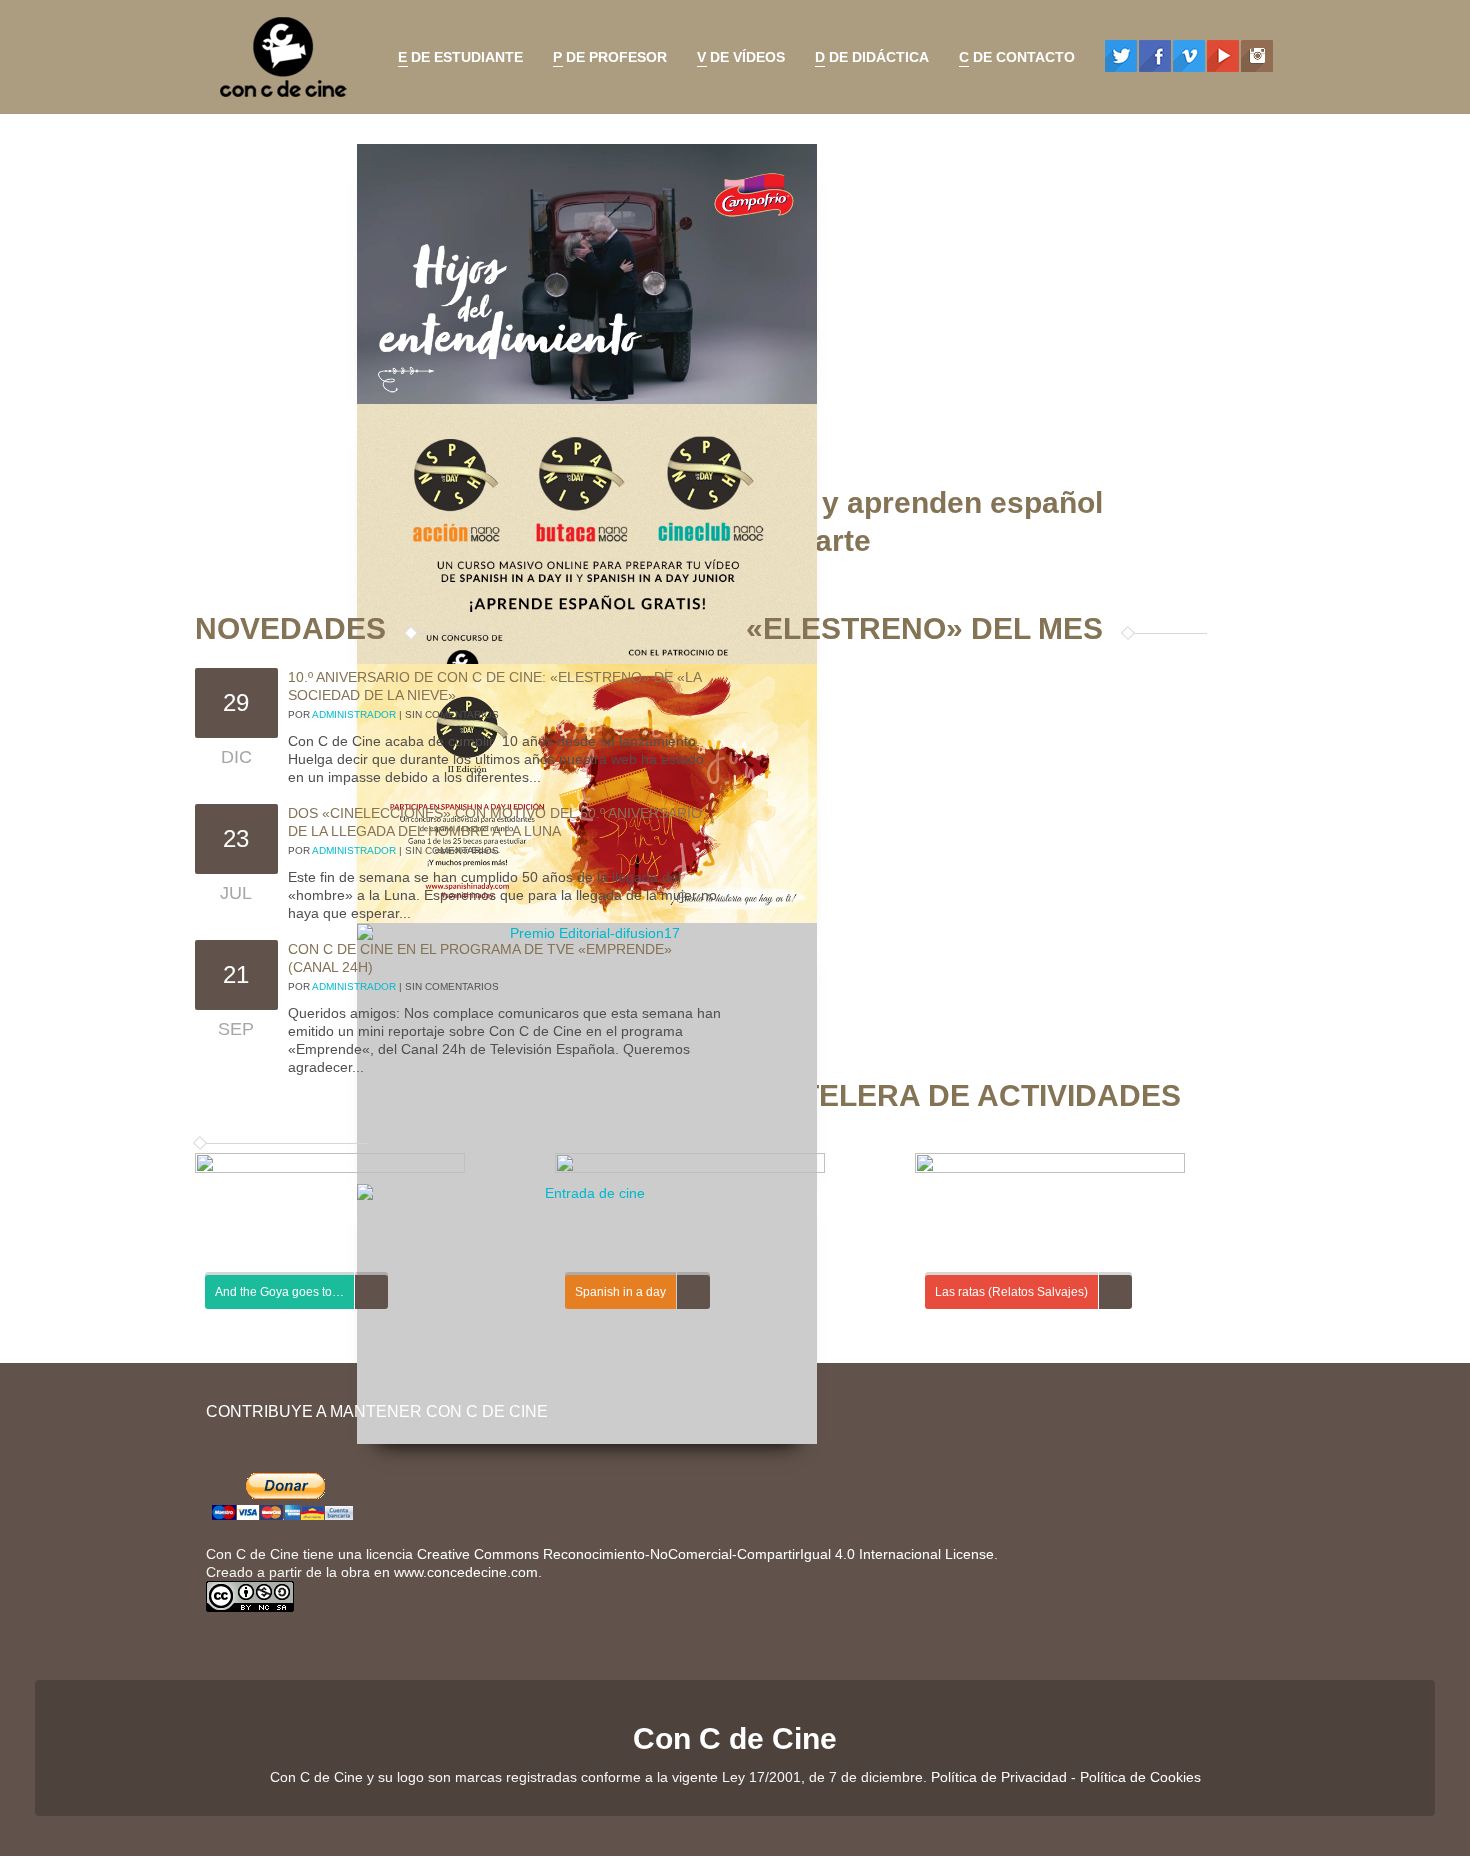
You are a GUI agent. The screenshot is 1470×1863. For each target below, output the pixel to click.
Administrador (354, 714)
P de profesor (605, 60)
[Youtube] (1223, 56)
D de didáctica (867, 60)
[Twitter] (1121, 56)
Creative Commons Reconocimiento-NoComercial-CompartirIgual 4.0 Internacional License (705, 1554)
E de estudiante (455, 60)
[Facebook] (1155, 56)
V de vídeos (736, 60)
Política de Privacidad (999, 1777)
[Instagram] (1257, 56)
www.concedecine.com (466, 1572)
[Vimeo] (1189, 56)
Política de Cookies (1140, 1777)
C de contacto (1012, 60)
